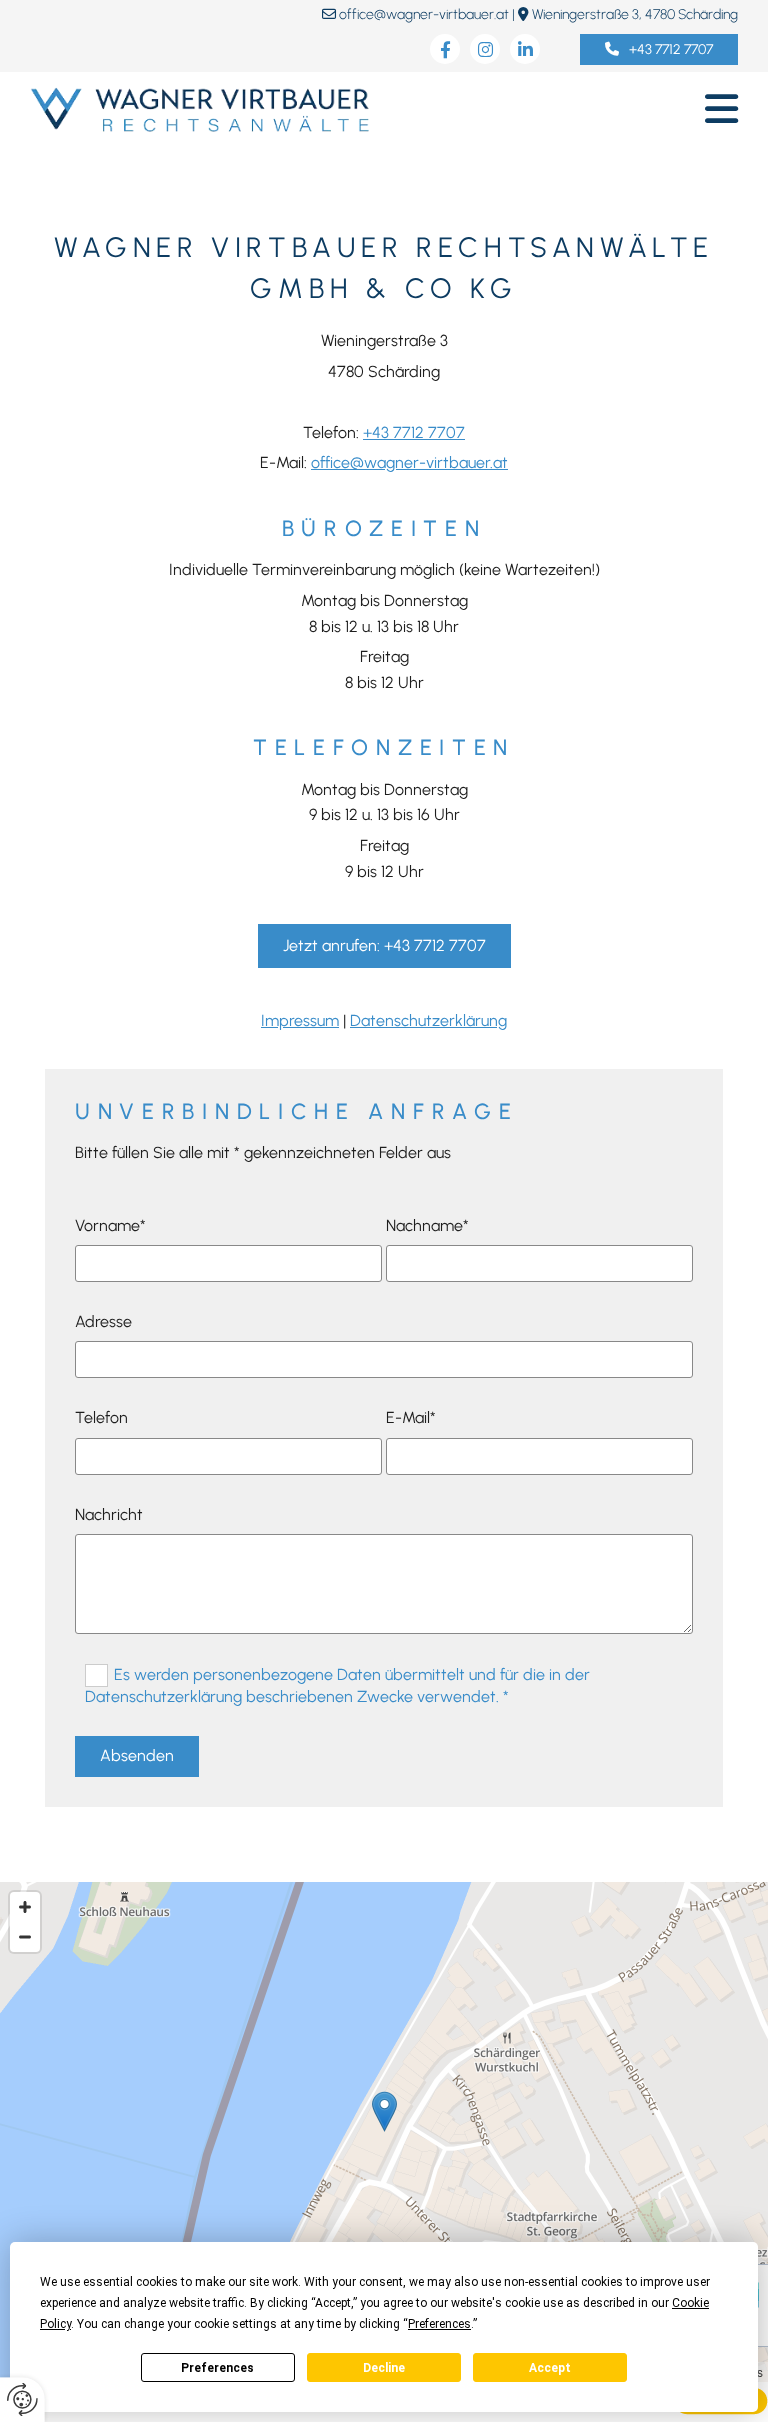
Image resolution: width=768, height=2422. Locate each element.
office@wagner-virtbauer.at (424, 14)
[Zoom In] (25, 1907)
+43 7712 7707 (414, 432)
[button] (659, 49)
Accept (550, 2368)
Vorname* (110, 1225)
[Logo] (199, 109)
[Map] (384, 2132)
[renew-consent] (22, 2399)
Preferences (217, 2368)
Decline (384, 2368)
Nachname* (427, 1225)
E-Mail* (411, 1417)
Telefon (101, 1417)
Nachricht (109, 1514)
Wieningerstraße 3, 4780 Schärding (635, 14)
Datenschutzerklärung (428, 1020)
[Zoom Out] (25, 1937)
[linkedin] (525, 49)
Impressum (300, 1020)
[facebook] (445, 49)
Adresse (103, 1321)
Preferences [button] (439, 2324)
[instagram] (485, 49)
